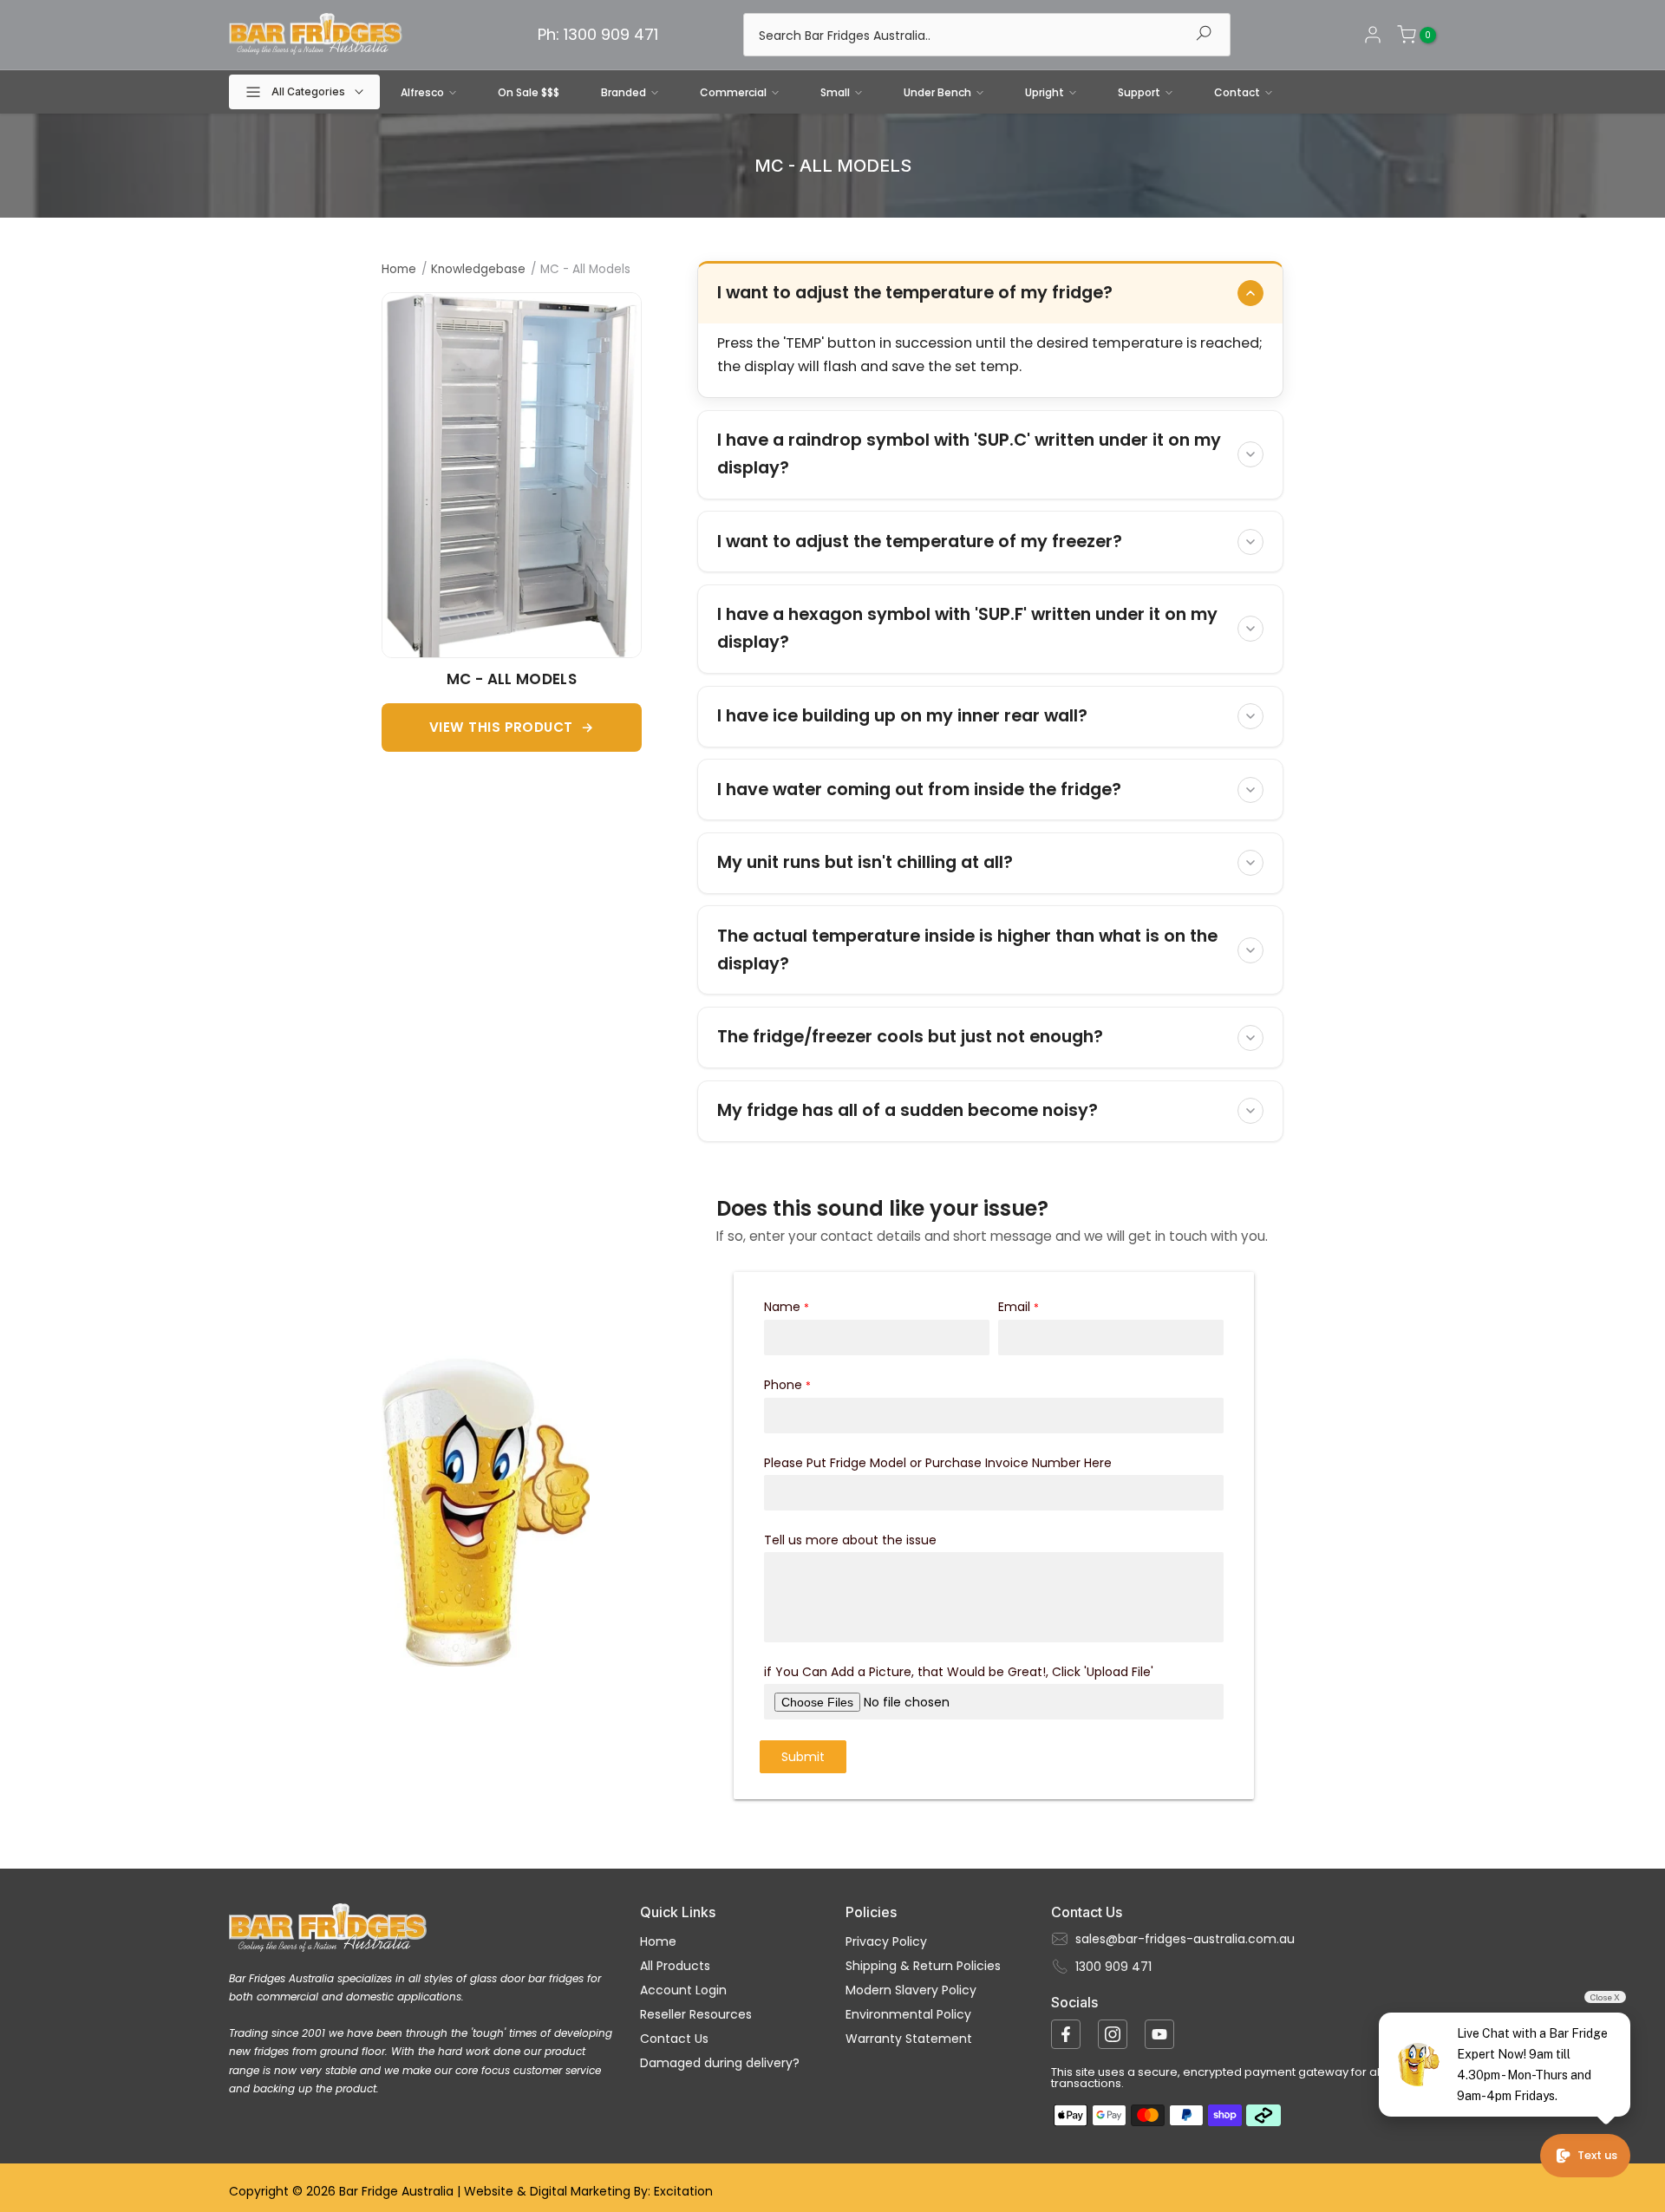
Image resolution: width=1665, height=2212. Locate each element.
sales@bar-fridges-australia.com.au (1185, 1939)
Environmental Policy (908, 2014)
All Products (675, 1966)
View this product (501, 727)
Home (399, 269)
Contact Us (674, 2039)
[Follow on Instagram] (1113, 2034)
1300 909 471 (1113, 1967)
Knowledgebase (478, 269)
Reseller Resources (696, 2014)
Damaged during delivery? (720, 2063)
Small (835, 92)
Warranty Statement (909, 2039)
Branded (624, 92)
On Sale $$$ (529, 92)
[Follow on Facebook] (1066, 2034)
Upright (1045, 92)
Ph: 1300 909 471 (598, 34)
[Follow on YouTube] (1159, 2034)
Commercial (733, 92)
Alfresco (422, 92)
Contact (1237, 92)
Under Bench (937, 92)
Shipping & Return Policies (923, 1966)
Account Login (683, 1990)
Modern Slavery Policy (911, 1990)
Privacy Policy (886, 1941)
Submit (803, 1757)
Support (1139, 92)
